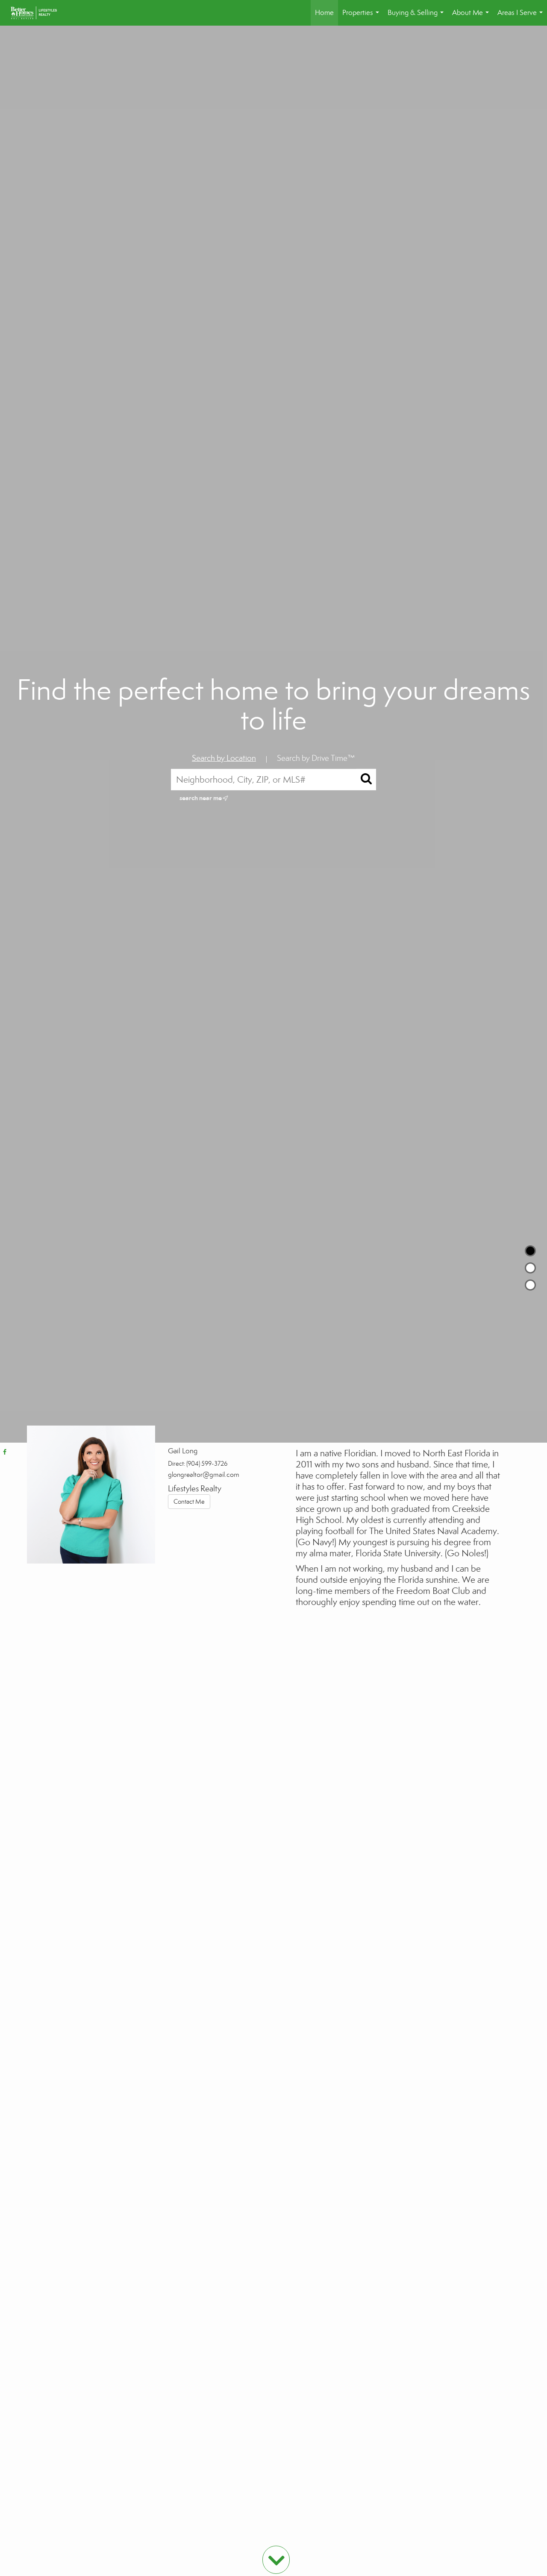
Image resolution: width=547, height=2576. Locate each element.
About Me (472, 17)
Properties (362, 17)
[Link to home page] (38, 13)
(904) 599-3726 (207, 1464)
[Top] (530, 1251)
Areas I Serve (522, 17)
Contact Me (189, 1502)
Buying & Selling (417, 17)
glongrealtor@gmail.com (204, 1474)
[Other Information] (530, 1285)
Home (324, 13)
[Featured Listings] (530, 1268)
